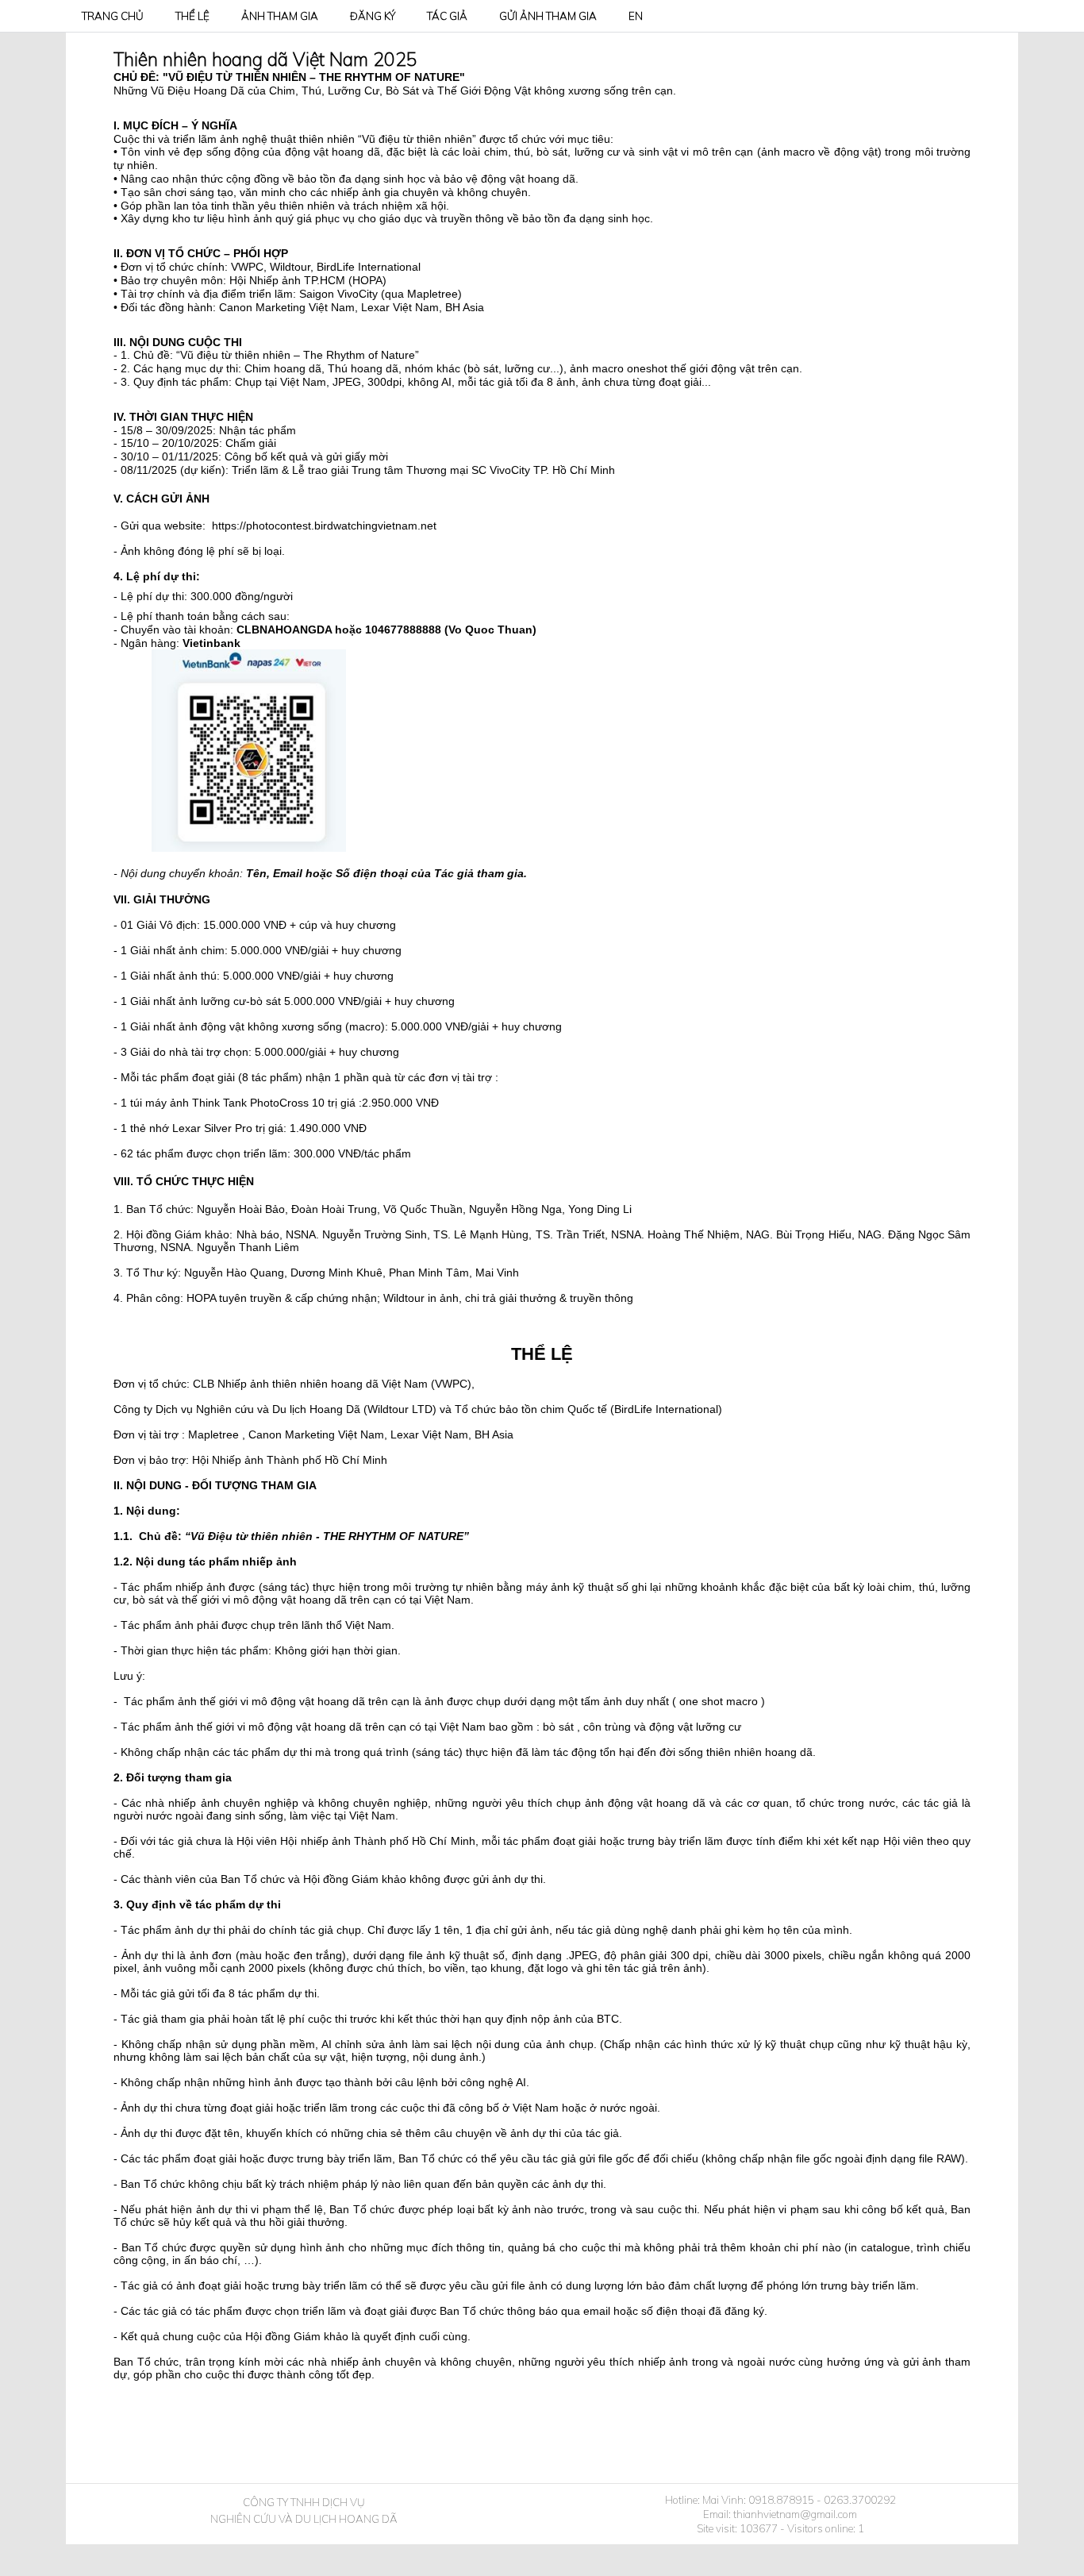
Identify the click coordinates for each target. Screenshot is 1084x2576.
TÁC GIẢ (447, 16)
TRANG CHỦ (113, 16)
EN (636, 16)
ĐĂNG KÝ (373, 16)
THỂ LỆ (192, 16)
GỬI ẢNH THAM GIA (548, 16)
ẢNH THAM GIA (280, 16)
